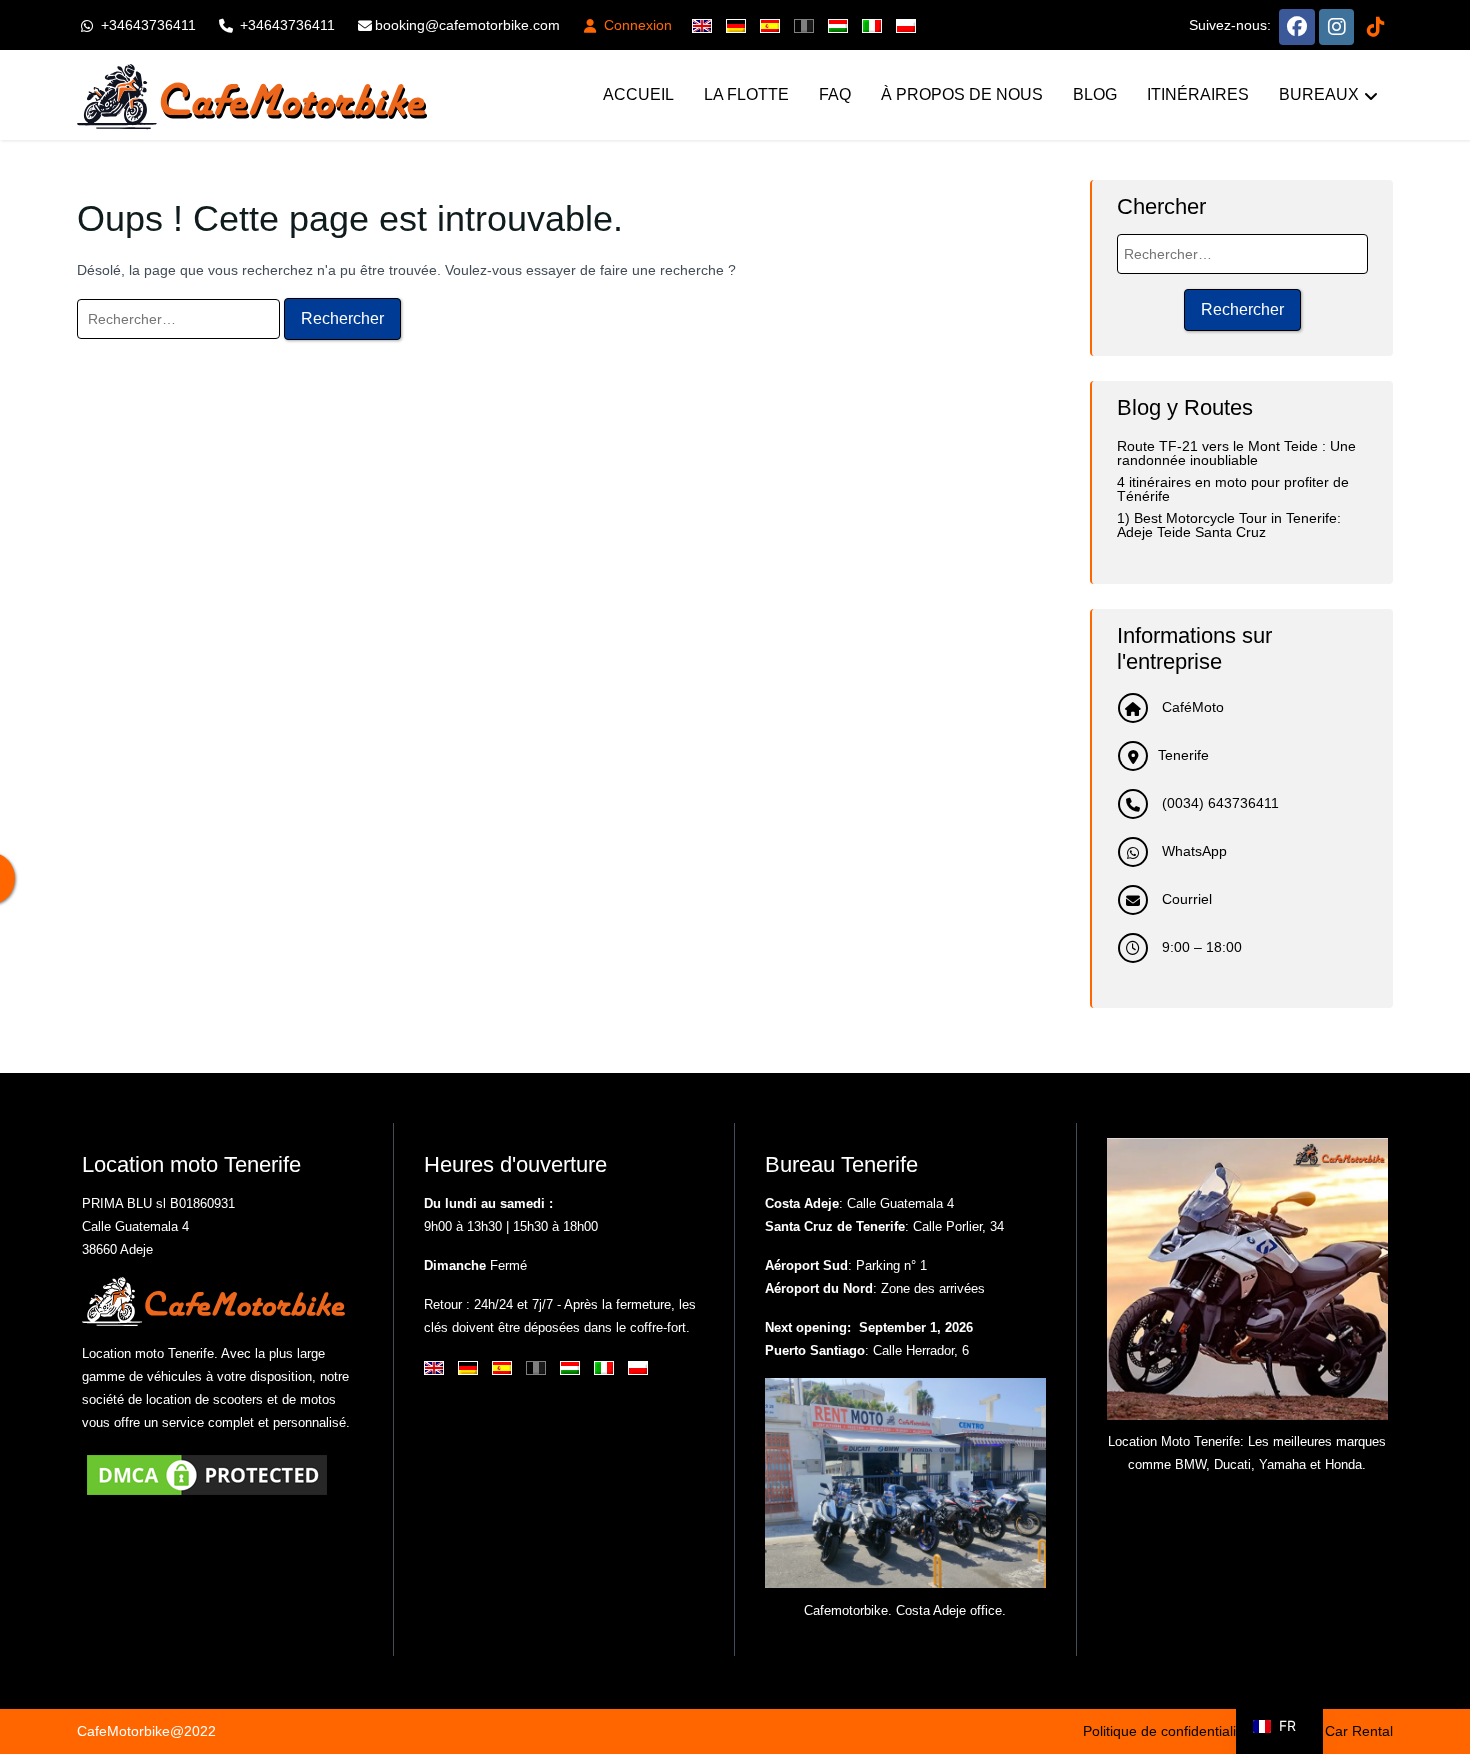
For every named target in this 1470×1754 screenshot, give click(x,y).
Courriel (1185, 899)
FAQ (835, 94)
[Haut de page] (1438, 1674)
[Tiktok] (1375, 25)
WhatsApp (1192, 851)
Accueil (638, 94)
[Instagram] (1336, 25)
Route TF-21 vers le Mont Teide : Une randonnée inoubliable (1236, 453)
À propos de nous (962, 94)
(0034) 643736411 (1218, 803)
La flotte (746, 94)
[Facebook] (1297, 25)
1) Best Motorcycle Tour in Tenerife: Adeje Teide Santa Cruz (1229, 525)
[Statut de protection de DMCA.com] (207, 1474)
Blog (1095, 94)
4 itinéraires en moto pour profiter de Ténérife (1233, 489)
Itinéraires (1198, 94)
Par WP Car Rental (1333, 1731)
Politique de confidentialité (1165, 1731)
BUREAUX (1319, 94)
